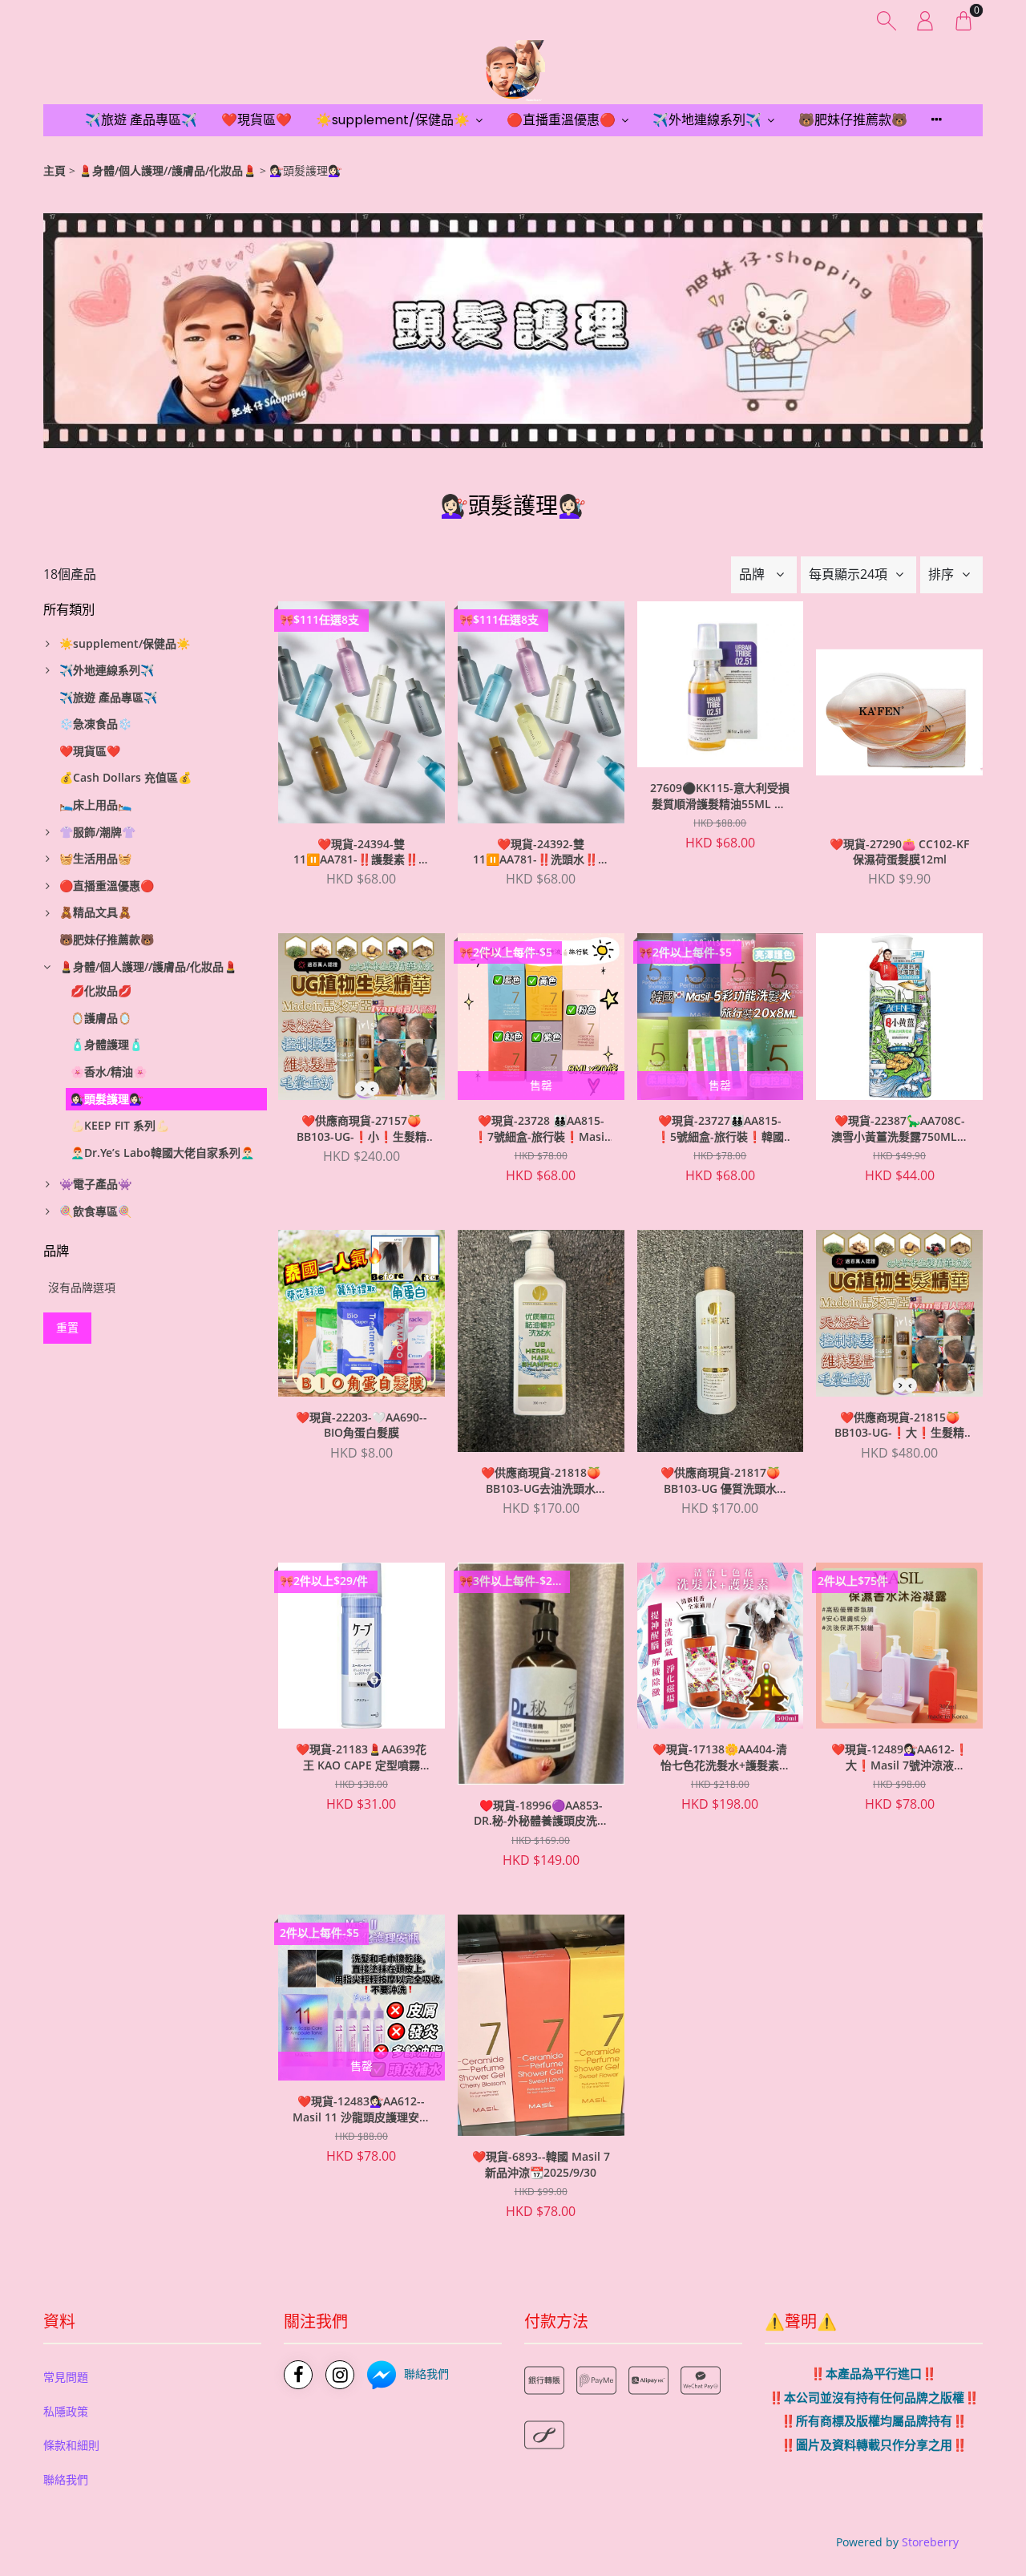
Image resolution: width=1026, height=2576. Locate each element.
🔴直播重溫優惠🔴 (561, 120)
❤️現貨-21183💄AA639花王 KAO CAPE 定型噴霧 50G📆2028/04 (361, 1757)
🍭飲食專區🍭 (95, 1211)
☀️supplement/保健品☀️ (393, 120)
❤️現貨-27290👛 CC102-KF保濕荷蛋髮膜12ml (899, 852)
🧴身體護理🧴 (107, 1044)
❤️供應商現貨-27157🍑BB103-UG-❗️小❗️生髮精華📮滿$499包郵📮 (362, 1129)
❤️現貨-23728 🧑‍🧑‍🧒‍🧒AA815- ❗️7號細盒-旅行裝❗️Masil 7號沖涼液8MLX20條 (541, 1129)
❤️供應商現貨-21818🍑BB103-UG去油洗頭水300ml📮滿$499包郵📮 (541, 1481)
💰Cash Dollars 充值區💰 (125, 777)
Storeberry (930, 2542)
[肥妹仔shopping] (513, 72)
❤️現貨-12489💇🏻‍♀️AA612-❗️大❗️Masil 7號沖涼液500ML (900, 1757)
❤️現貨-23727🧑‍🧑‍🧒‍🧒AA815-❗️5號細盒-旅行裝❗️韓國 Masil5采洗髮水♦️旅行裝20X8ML (720, 1129)
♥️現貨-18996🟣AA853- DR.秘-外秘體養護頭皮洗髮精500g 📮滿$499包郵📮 (541, 1814)
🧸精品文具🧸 (95, 912)
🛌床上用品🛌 (95, 805)
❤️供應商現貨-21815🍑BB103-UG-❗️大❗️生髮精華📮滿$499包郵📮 (899, 1425)
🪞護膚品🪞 (101, 1018)
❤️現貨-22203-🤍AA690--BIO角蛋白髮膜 (362, 1425)
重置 (67, 1327)
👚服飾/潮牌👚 (97, 832)
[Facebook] (298, 2375)
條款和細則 (71, 2445)
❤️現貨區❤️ (256, 120)
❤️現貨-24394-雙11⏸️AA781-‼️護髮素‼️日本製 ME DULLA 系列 (362, 852)
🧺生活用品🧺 (95, 858)
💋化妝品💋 (101, 991)
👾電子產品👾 (95, 1184)
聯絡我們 (66, 2479)
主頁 (55, 170)
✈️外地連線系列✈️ (707, 120)
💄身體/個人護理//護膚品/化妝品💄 (168, 170)
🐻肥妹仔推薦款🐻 (853, 120)
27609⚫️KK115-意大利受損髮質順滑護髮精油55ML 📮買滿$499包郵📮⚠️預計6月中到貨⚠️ (720, 796)
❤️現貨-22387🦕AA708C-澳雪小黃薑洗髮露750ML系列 (900, 1129)
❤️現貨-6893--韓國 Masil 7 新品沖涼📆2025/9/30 (541, 2164)
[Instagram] (340, 2375)
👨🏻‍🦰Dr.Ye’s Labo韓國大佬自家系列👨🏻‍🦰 (162, 1153)
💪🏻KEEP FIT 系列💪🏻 (120, 1125)
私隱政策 (66, 2411)
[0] (963, 20)
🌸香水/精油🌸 (109, 1072)
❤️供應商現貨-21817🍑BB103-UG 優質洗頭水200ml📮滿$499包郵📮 (720, 1481)
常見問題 (66, 2377)
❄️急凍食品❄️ (95, 724)
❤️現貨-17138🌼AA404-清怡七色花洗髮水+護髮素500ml (720, 1757)
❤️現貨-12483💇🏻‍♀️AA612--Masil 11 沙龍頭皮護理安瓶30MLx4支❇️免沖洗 (362, 2109)
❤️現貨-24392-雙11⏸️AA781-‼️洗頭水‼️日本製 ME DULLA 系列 (541, 852)
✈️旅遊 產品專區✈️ (141, 120)
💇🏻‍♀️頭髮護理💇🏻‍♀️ (107, 1099)
